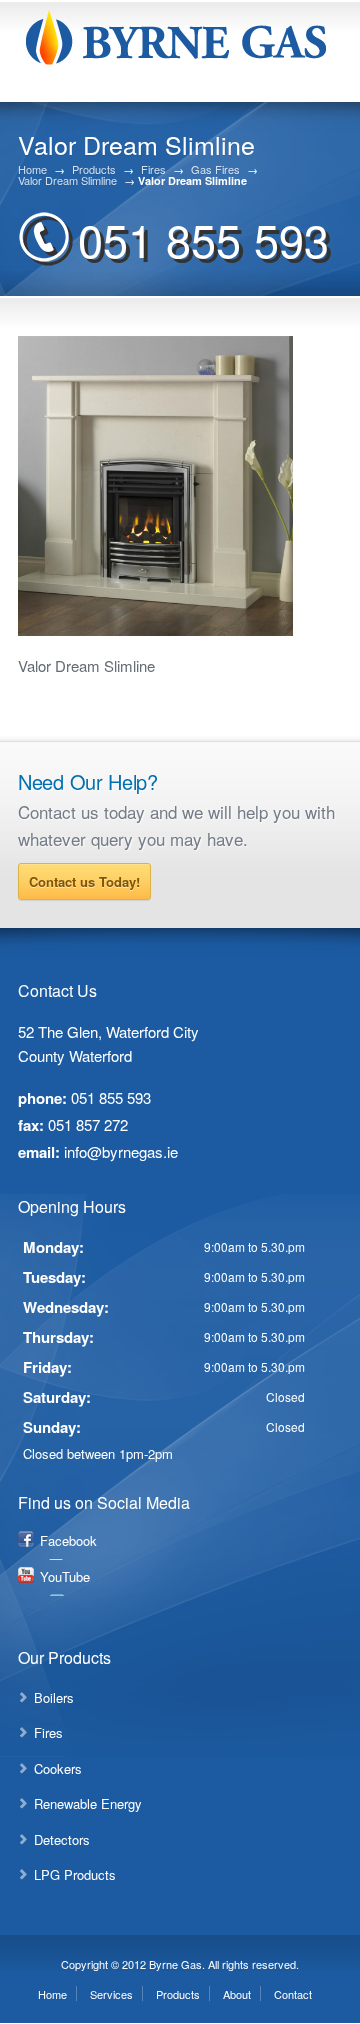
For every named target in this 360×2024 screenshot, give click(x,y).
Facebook (68, 1540)
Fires (153, 169)
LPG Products (75, 1874)
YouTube (65, 1576)
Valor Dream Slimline (67, 180)
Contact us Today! (84, 881)
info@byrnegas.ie (121, 1151)
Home (32, 169)
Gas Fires (215, 169)
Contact (293, 1994)
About (237, 1994)
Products (94, 169)
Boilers (54, 1697)
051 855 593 (203, 238)
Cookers (58, 1768)
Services (111, 1994)
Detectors (62, 1839)
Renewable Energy (88, 1803)
